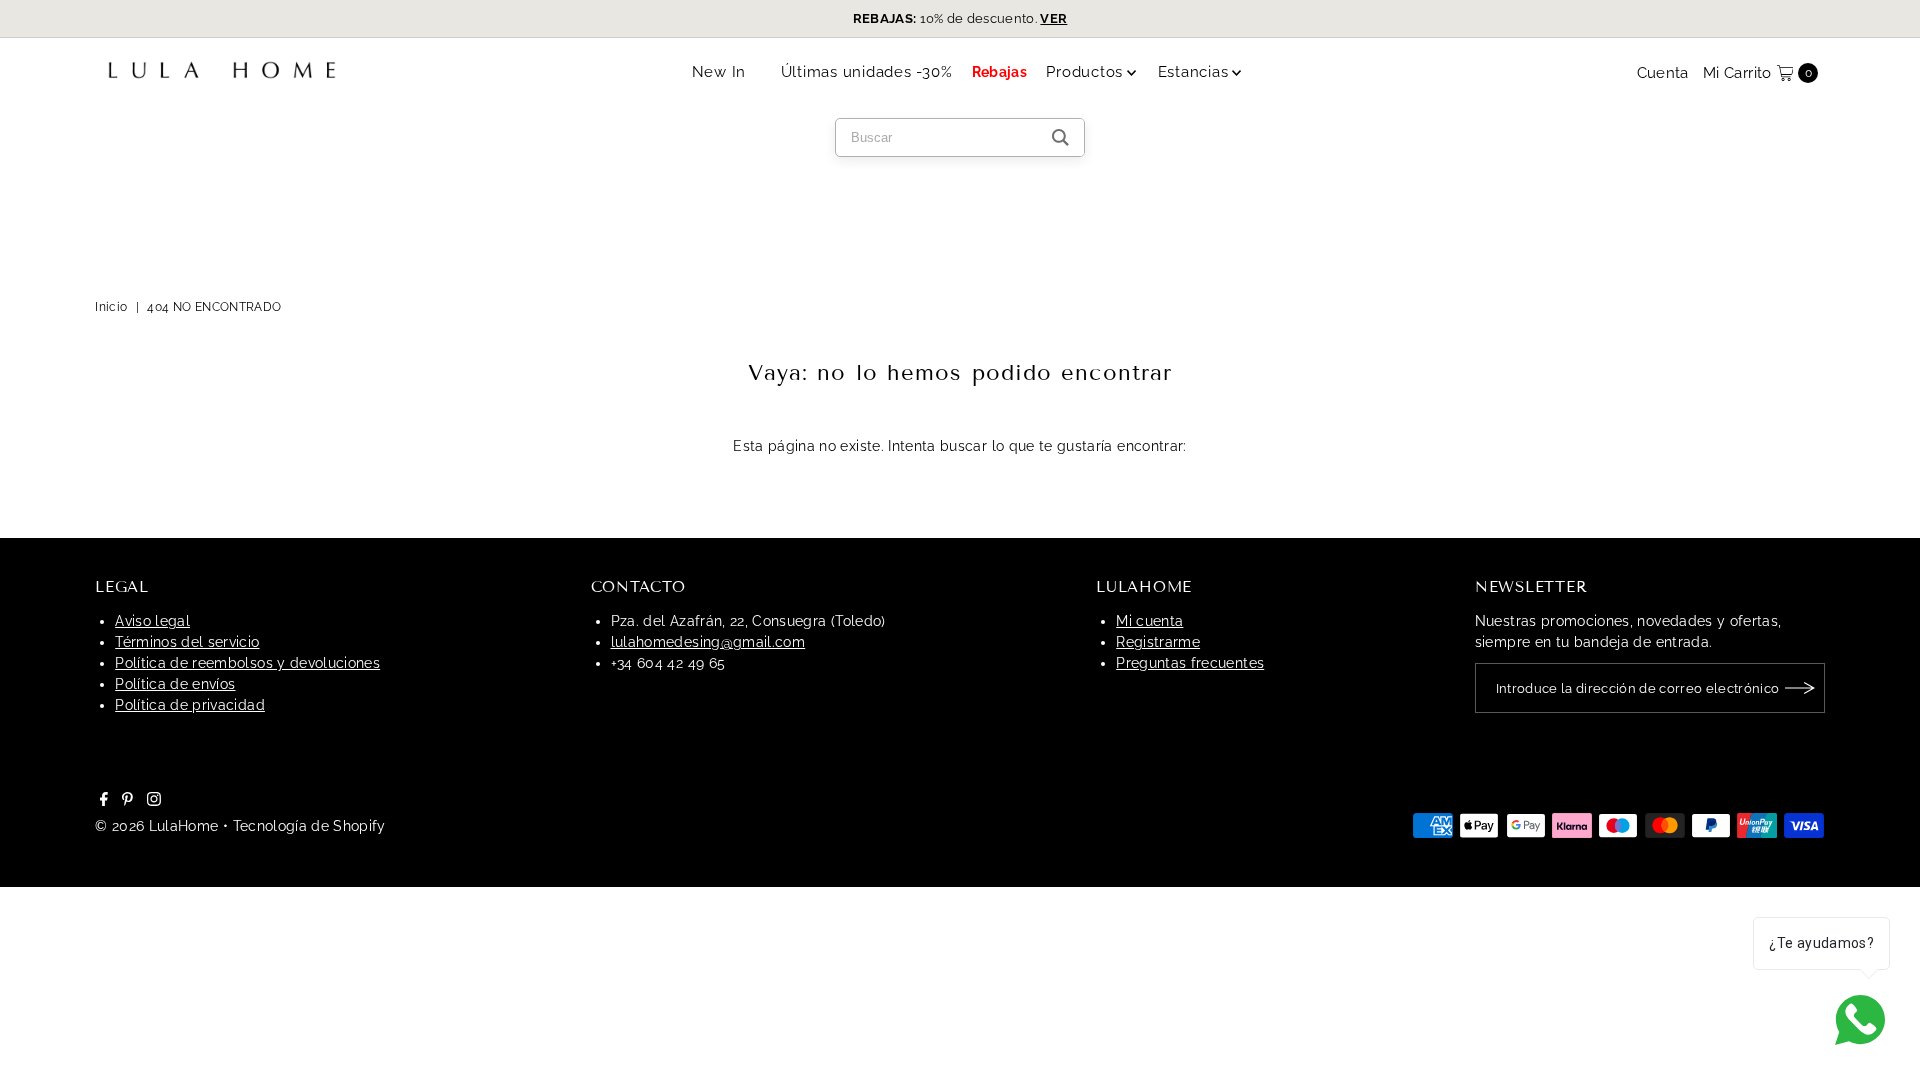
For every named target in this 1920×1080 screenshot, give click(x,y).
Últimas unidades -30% (867, 72)
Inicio (111, 307)
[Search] (1060, 137)
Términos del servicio (187, 642)
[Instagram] (154, 801)
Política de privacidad (190, 705)
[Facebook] (104, 801)
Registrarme (1158, 642)
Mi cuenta (1149, 621)
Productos (1084, 72)
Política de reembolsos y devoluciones (247, 663)
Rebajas (999, 72)
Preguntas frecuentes (1190, 663)
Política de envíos (175, 684)
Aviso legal (152, 621)
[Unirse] (1800, 688)
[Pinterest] (127, 801)
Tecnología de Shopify (309, 826)
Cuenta (1663, 73)
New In (719, 72)
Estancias (1193, 72)
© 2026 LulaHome (156, 826)
